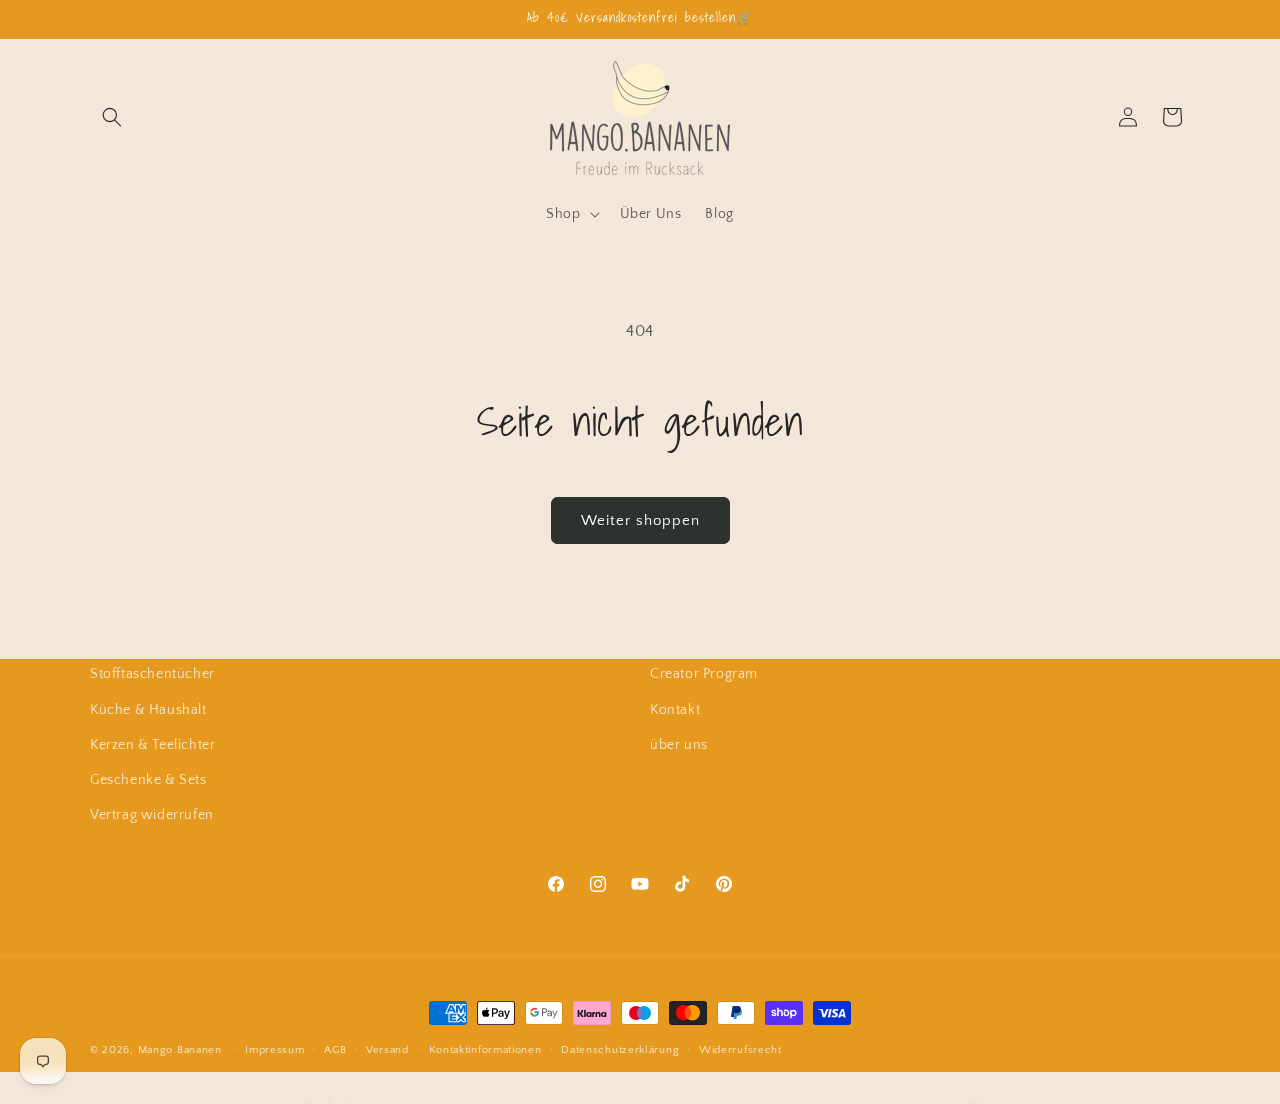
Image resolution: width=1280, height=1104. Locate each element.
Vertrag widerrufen (152, 814)
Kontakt (675, 709)
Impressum (274, 1049)
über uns (679, 744)
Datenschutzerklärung (620, 1049)
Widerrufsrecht (740, 1049)
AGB (335, 1049)
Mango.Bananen (180, 1050)
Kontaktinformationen (485, 1049)
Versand (387, 1049)
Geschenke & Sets (148, 779)
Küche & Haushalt (148, 709)
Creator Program (704, 674)
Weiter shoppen (640, 520)
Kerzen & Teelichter (152, 744)
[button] (112, 117)
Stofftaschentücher (152, 674)
